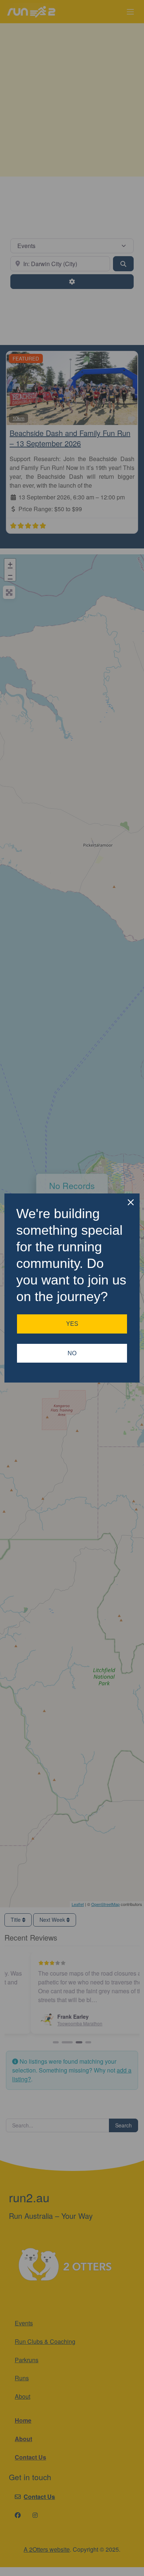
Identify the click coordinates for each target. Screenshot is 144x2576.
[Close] (131, 1202)
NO (72, 1353)
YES (72, 1324)
